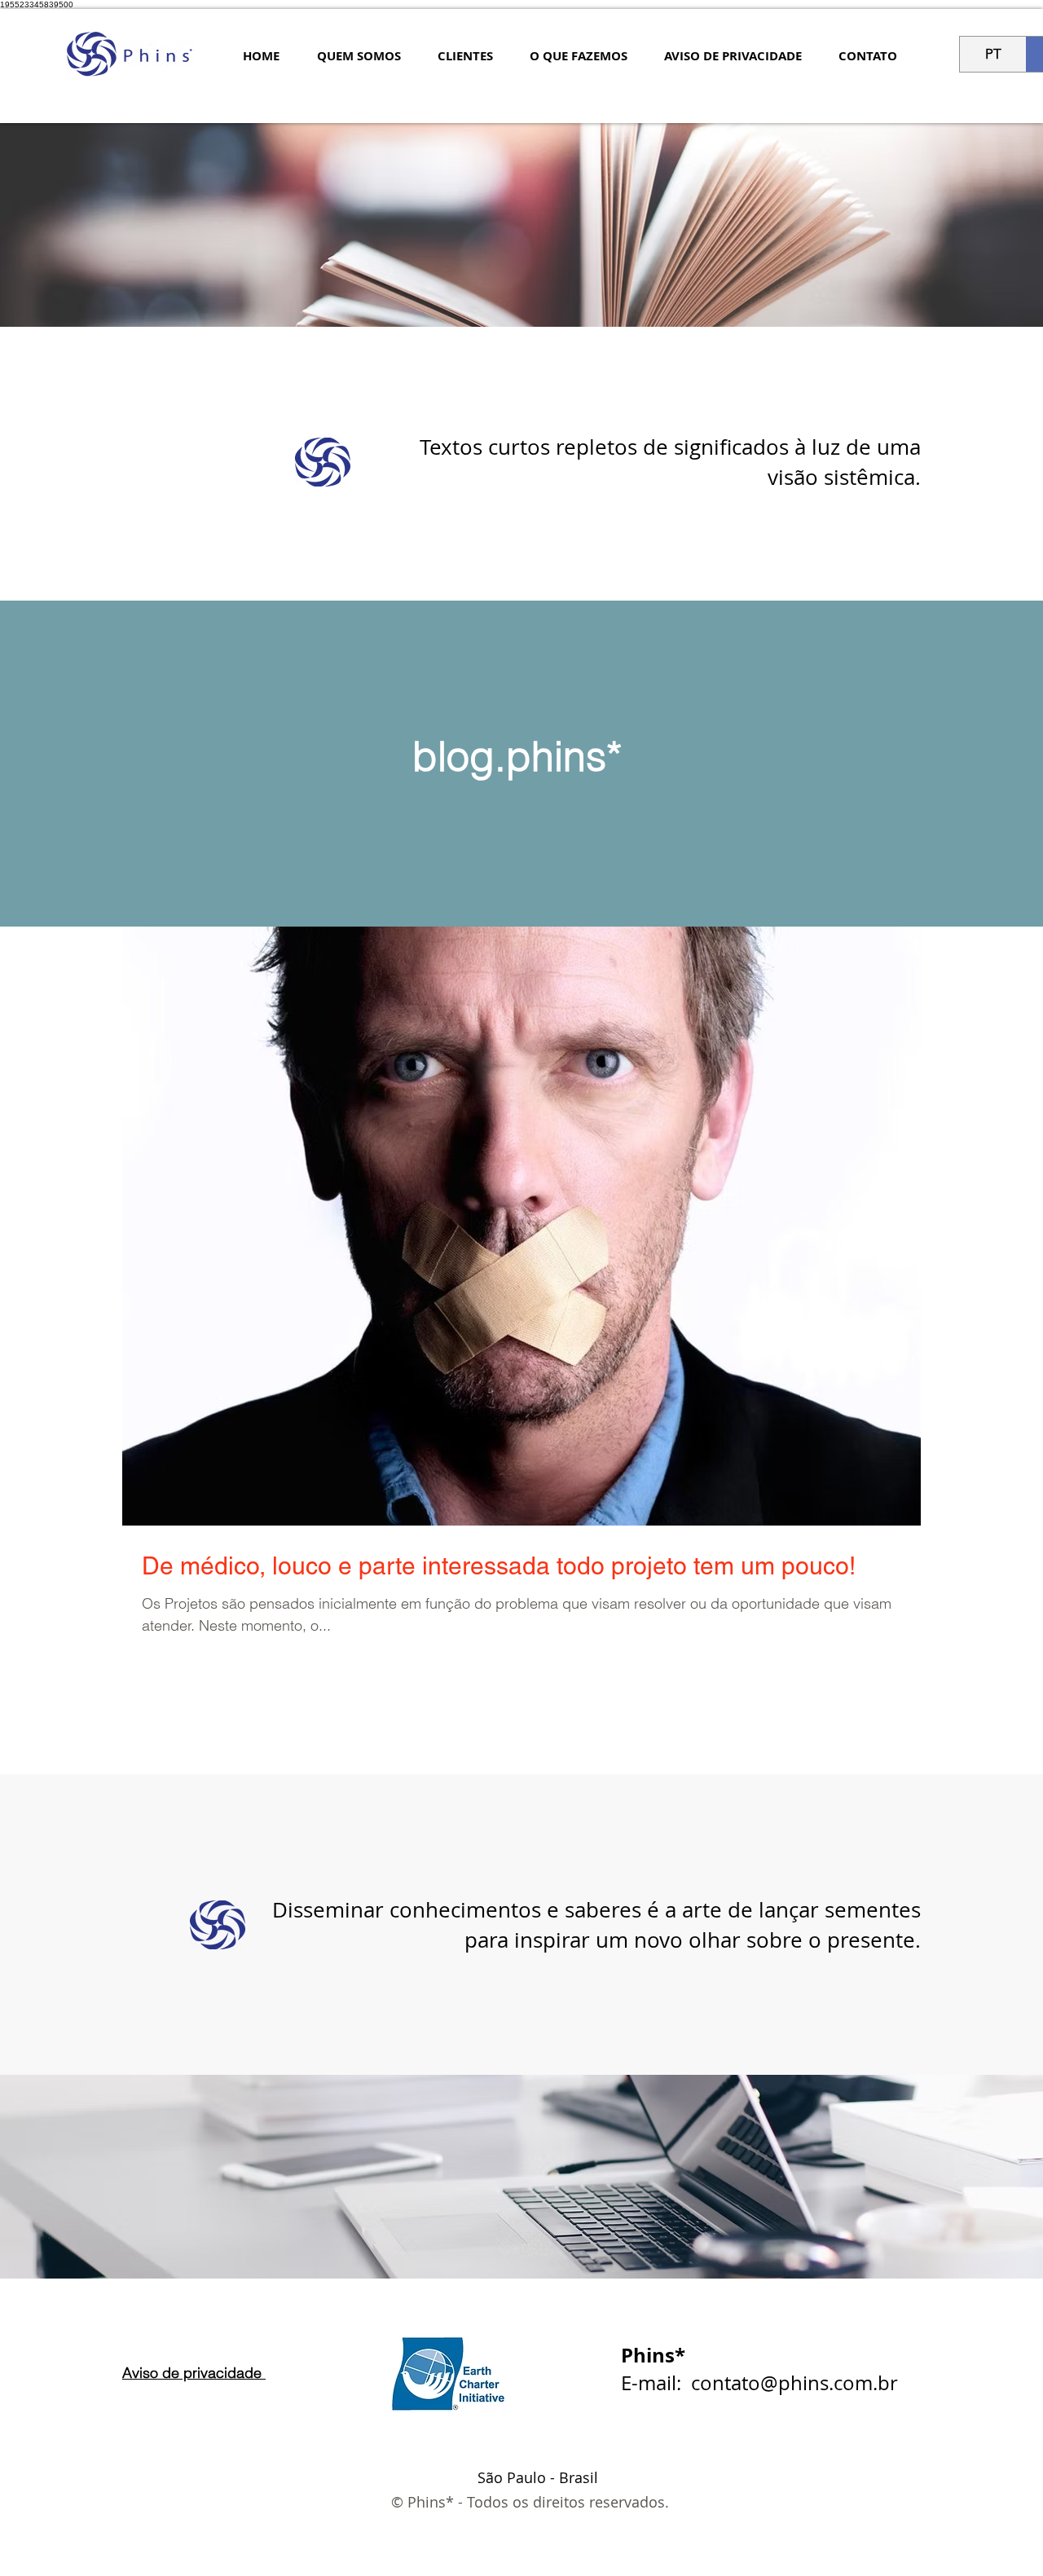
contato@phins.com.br (794, 2383)
